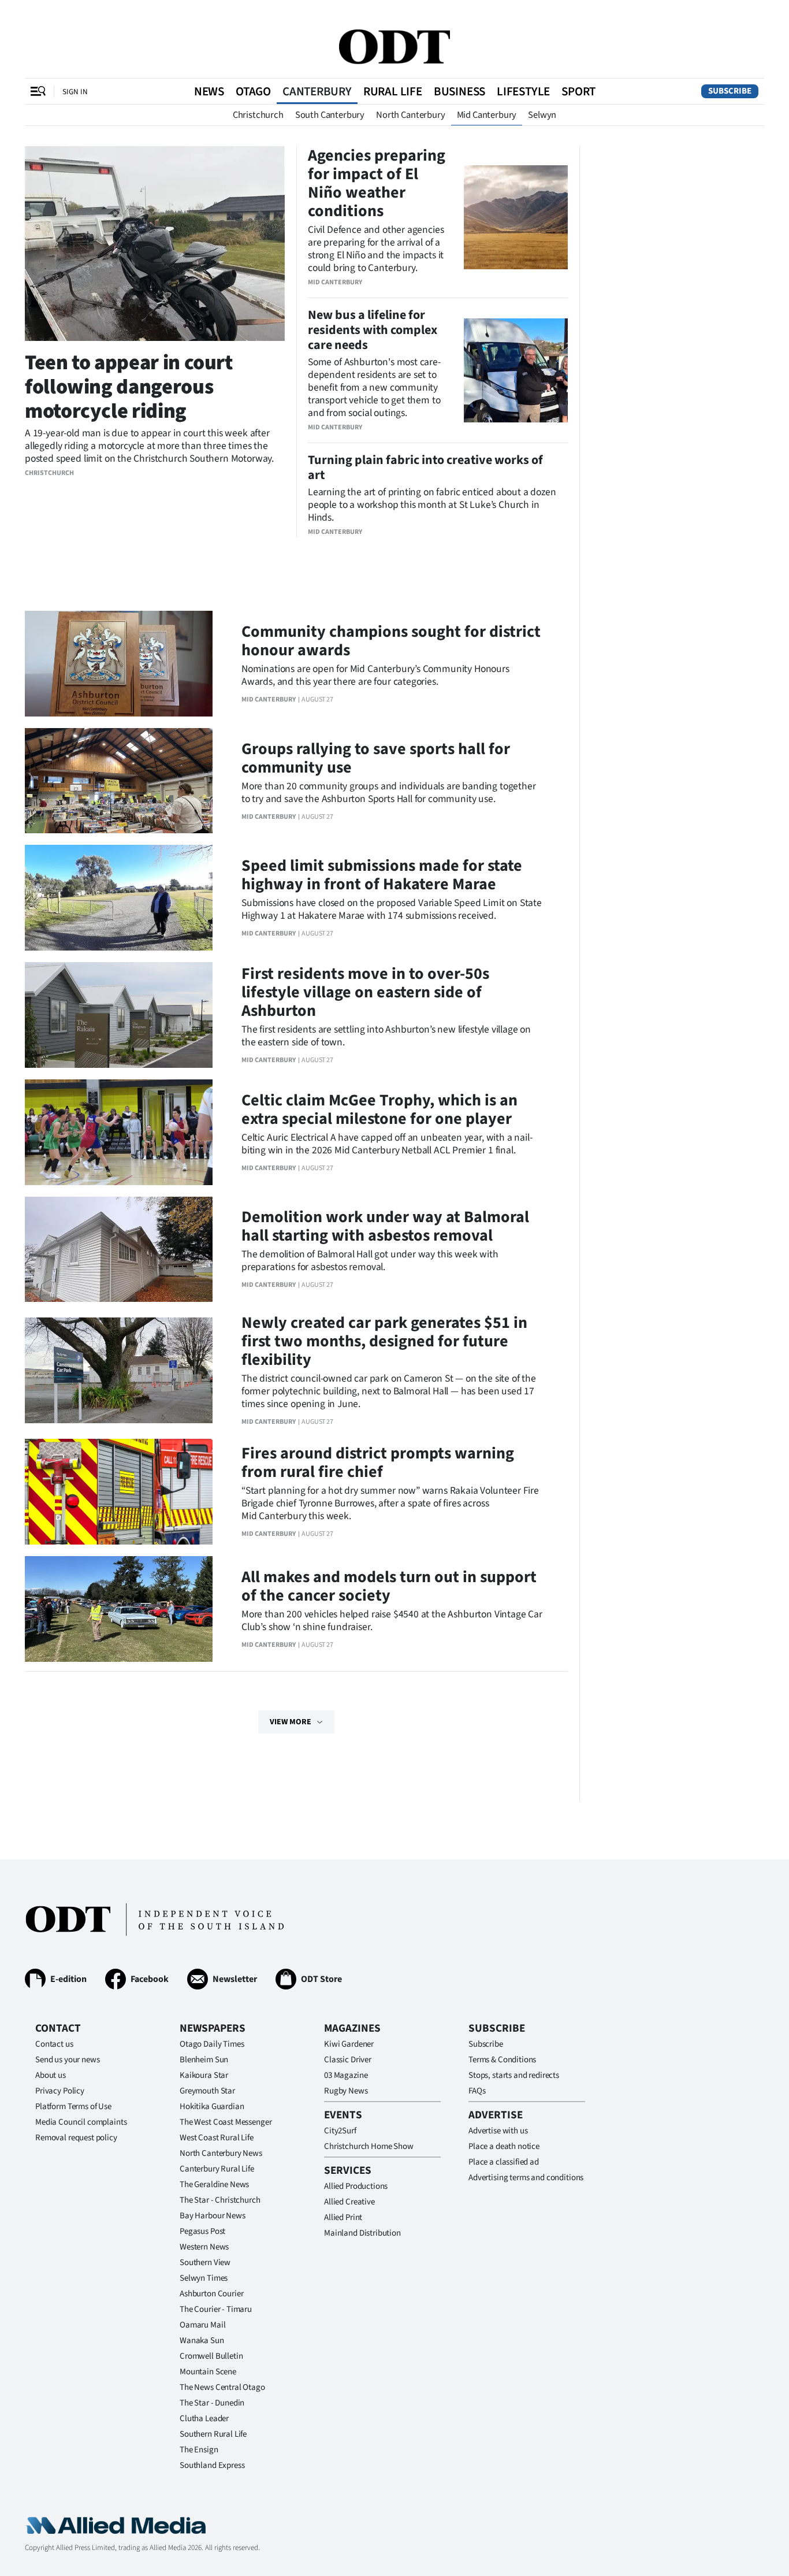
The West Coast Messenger (226, 2122)
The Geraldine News (214, 2185)
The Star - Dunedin (212, 2403)
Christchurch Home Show (369, 2146)
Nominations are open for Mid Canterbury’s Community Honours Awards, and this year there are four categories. (375, 675)
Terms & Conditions (502, 2060)
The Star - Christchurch (220, 2200)
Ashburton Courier (211, 2294)
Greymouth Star (207, 2091)
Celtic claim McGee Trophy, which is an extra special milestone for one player (379, 1109)
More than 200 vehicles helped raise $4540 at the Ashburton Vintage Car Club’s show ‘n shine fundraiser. (392, 1621)
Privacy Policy (60, 2091)
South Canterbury (330, 115)
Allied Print (343, 2217)
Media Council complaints (81, 2122)
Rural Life (393, 91)
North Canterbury (410, 115)
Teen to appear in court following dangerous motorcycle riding (129, 387)
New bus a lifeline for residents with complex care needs (373, 330)
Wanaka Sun (202, 2341)
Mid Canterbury (487, 115)
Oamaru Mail (202, 2325)
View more (291, 1722)
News (209, 91)
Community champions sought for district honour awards (391, 641)
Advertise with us (498, 2131)
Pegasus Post (202, 2231)
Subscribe (730, 91)
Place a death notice (504, 2146)
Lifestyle (523, 91)
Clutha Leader (204, 2419)
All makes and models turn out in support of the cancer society (389, 1586)
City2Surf (340, 2131)
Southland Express (212, 2465)
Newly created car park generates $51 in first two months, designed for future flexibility (384, 1341)
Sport (578, 91)
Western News (204, 2247)
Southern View (205, 2263)
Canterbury (317, 91)
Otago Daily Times (212, 2044)
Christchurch (258, 115)
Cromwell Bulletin (211, 2356)
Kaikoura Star (204, 2075)
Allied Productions (356, 2186)
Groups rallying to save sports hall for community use (376, 758)
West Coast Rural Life (217, 2138)
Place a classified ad (504, 2162)
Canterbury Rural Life (217, 2169)
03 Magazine (346, 2075)
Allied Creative (349, 2202)
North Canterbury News (221, 2153)
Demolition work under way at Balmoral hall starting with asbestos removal (385, 1226)
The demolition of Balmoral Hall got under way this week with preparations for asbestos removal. (370, 1261)
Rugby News (346, 2091)
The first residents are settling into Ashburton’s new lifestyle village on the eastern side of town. (386, 1036)
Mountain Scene (208, 2372)
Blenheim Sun (204, 2060)
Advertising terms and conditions (526, 2178)
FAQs (477, 2091)
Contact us (54, 2044)
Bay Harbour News (213, 2216)
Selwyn (542, 115)
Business (459, 91)
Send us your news (67, 2060)
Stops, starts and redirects (514, 2075)
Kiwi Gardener (349, 2044)
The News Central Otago (222, 2387)
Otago (253, 91)
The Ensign (199, 2450)
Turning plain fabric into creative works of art (425, 467)
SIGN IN (75, 92)
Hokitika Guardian (212, 2107)
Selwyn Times (204, 2278)
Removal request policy (76, 2138)
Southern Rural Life (213, 2434)
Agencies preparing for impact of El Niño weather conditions (377, 183)
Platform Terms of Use (73, 2107)
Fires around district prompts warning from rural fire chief (378, 1463)
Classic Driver (348, 2060)
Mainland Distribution (362, 2233)
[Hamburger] (38, 91)
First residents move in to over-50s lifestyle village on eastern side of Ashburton (365, 992)
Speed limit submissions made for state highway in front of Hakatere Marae (382, 875)
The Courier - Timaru (216, 2309)
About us (51, 2075)
